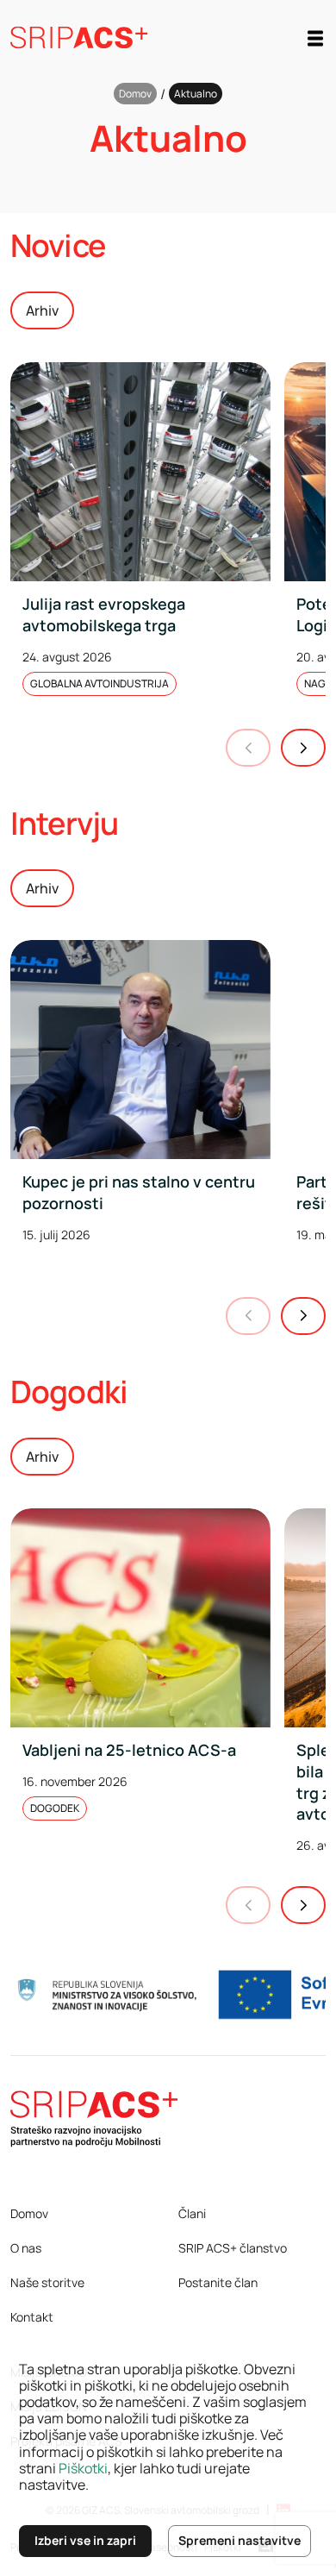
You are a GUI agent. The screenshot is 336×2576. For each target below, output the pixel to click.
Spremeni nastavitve (240, 2540)
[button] (303, 748)
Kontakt (32, 2317)
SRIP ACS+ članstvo (233, 2248)
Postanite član (218, 2282)
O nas (26, 2248)
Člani (192, 2213)
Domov (135, 94)
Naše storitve (47, 2282)
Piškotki (83, 2468)
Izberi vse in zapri (85, 2540)
